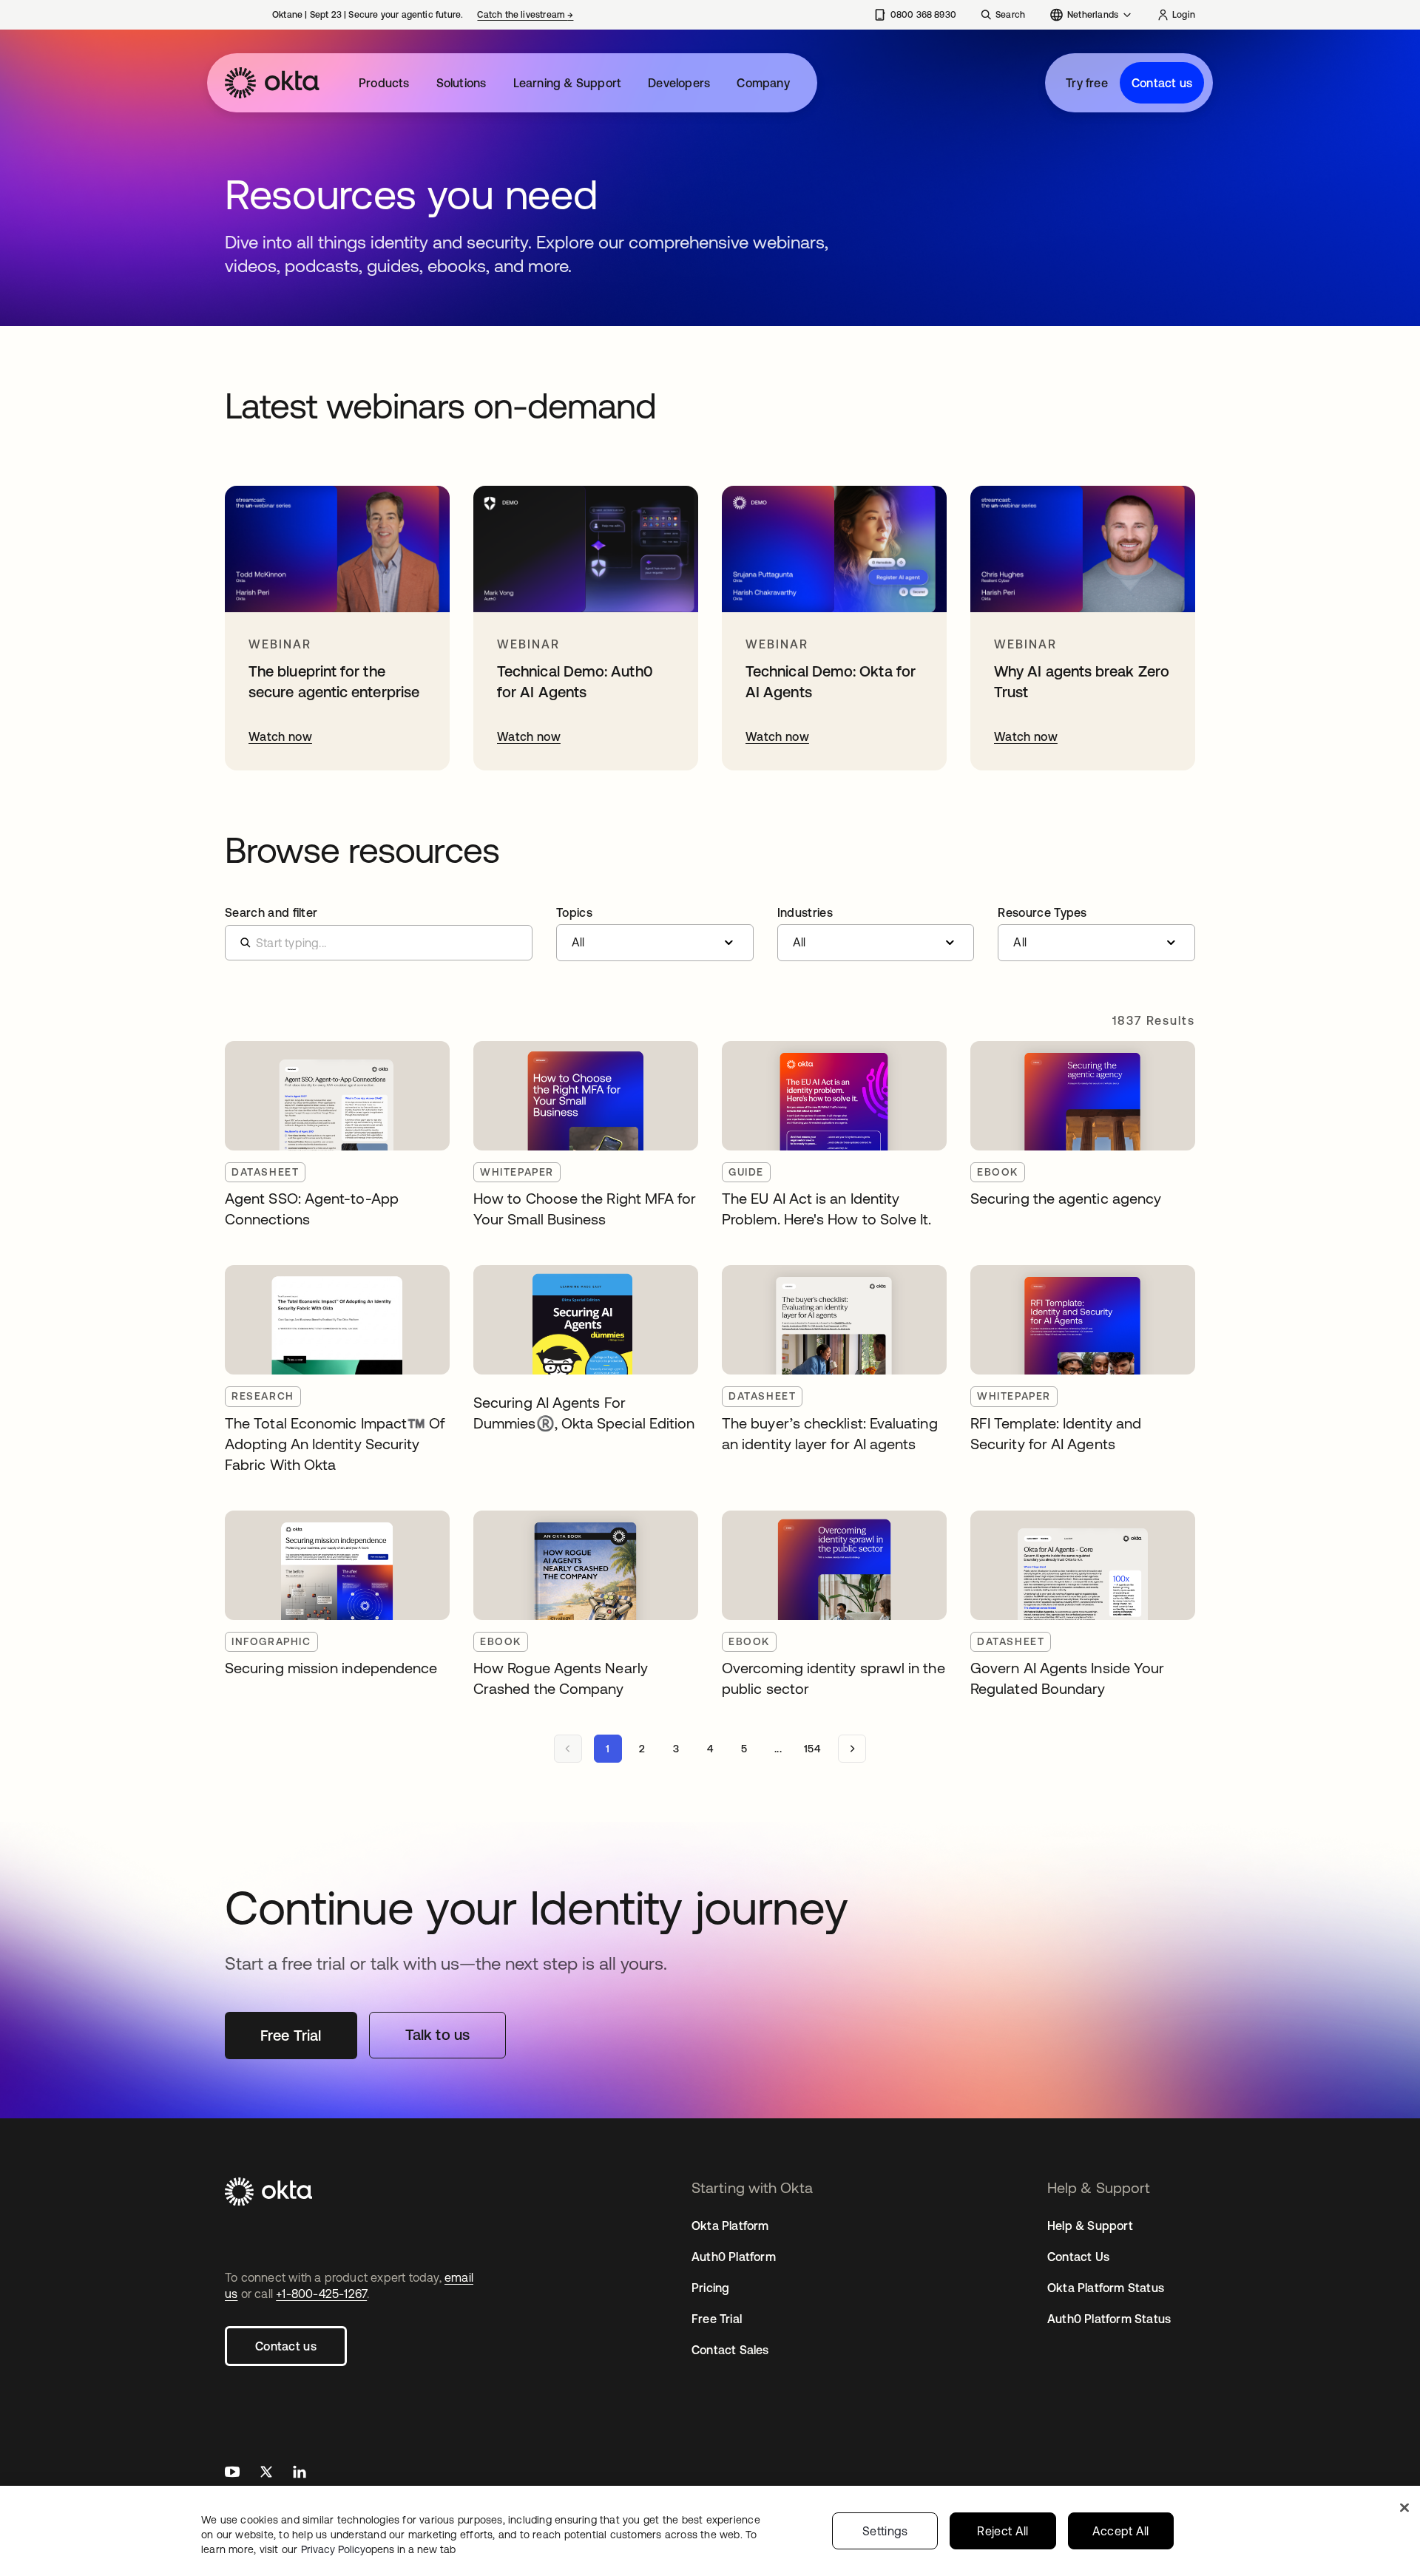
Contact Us (1078, 2257)
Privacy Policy (378, 2549)
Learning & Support (568, 83)
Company (763, 83)
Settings (885, 2531)
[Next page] (852, 1749)
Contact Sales (730, 2350)
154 (812, 1749)
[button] (655, 934)
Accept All (1121, 2531)
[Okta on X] (266, 2474)
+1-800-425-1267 (321, 2294)
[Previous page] (568, 1749)
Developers (679, 83)
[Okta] (272, 83)
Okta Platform (730, 2226)
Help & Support (1090, 2226)
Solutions (461, 83)
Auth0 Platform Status (1109, 2319)
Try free (1087, 83)
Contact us (1162, 83)
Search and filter (271, 912)
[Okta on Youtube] (232, 2474)
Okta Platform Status (1106, 2288)
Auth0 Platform (734, 2257)
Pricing (710, 2288)
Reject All (1003, 2531)
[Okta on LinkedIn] (300, 2474)
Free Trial (717, 2319)
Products (384, 83)
